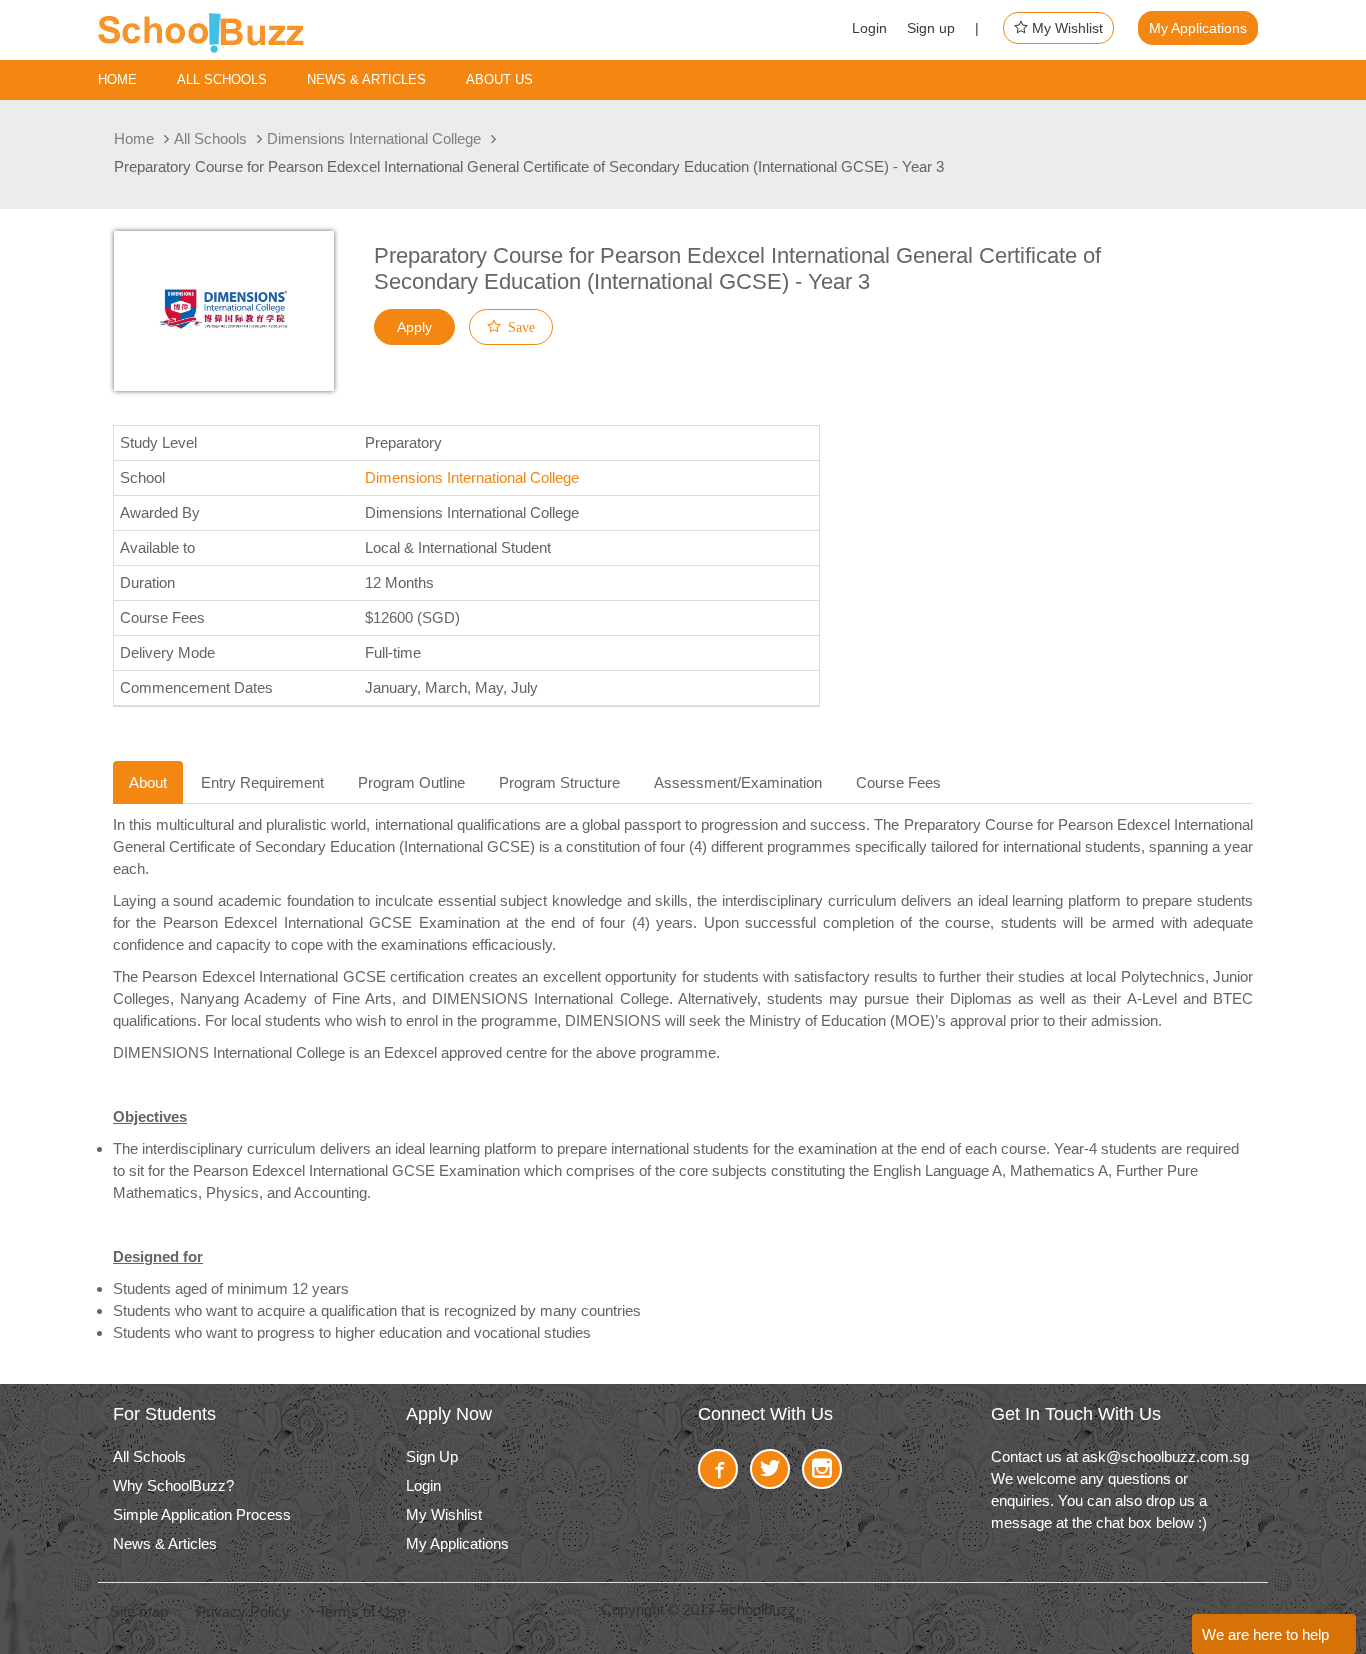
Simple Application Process (202, 1514)
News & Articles (366, 79)
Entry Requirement (262, 782)
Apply (414, 327)
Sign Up (432, 1456)
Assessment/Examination (738, 782)
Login (869, 28)
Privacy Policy (243, 1611)
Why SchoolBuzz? (173, 1485)
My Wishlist (1065, 28)
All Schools (210, 138)
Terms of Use (362, 1611)
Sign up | (943, 28)
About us (499, 79)
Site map (139, 1611)
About (148, 782)
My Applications (1198, 28)
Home (117, 79)
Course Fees (898, 782)
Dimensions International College (374, 138)
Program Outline (411, 782)
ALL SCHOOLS (222, 79)
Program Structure (559, 782)
